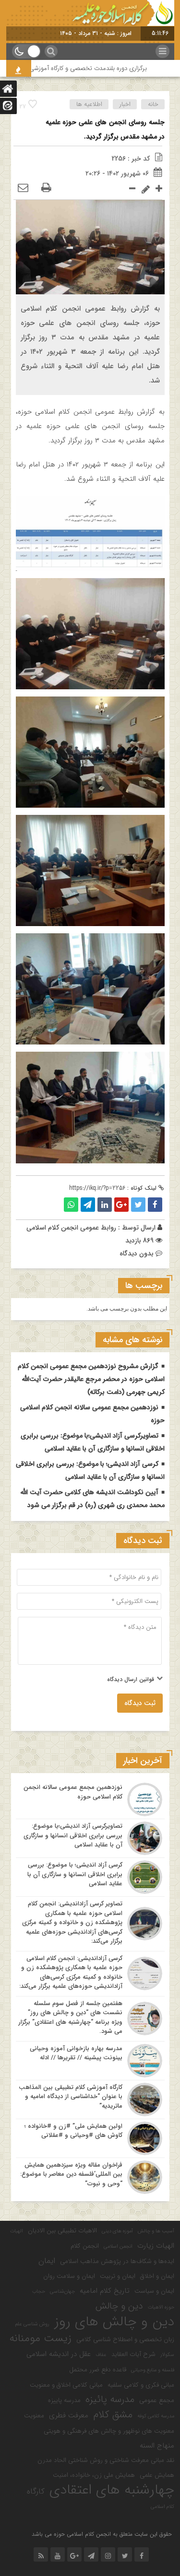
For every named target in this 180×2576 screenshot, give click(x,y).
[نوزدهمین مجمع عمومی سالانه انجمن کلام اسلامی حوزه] (90, 1799)
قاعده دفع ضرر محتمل (98, 2370)
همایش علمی (157, 2475)
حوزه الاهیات (161, 2307)
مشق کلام (113, 2415)
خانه (153, 104)
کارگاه (36, 2492)
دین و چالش (119, 2306)
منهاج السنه (157, 2446)
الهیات (17, 2231)
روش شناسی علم (32, 2324)
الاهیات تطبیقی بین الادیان (62, 2231)
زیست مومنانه (41, 2339)
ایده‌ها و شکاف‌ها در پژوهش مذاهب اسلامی (117, 2261)
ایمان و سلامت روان (69, 2276)
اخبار (125, 104)
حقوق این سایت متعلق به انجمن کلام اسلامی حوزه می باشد (102, 2534)
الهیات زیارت (156, 2246)
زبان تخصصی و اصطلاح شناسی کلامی (125, 2339)
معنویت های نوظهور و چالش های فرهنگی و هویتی (109, 2431)
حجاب (39, 2292)
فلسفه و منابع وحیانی (153, 2370)
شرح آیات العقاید (133, 2354)
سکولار (167, 2355)
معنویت (34, 2416)
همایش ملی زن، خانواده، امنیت (94, 2475)
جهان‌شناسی (62, 2292)
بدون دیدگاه (137, 1253)
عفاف (101, 2355)
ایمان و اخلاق (157, 2276)
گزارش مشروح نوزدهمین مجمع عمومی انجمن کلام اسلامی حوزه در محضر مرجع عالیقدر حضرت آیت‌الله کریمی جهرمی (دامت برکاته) (91, 1379)
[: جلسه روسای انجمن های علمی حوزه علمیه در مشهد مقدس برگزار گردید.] (23, 188)
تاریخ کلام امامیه (105, 2291)
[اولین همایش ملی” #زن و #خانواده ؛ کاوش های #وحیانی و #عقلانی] (90, 2138)
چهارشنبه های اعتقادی (112, 2490)
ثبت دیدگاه (140, 1703)
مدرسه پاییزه (64, 2400)
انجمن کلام (85, 2246)
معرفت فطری (69, 2415)
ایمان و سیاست (154, 2291)
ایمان (47, 2261)
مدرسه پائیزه (110, 2400)
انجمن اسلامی (118, 2246)
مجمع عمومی (157, 2400)
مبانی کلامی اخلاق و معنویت (66, 2385)
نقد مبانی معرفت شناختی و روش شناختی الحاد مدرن (106, 2460)
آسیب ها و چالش (156, 2231)
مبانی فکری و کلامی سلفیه (141, 2385)
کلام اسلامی (162, 2507)
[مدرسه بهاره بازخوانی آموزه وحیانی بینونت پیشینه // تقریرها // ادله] (90, 2061)
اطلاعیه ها (89, 104)
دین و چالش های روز (114, 2322)
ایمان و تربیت (118, 2276)
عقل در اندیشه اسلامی (59, 2354)
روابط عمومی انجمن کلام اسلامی (71, 1228)
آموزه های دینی (117, 2231)
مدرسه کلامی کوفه (156, 2416)
